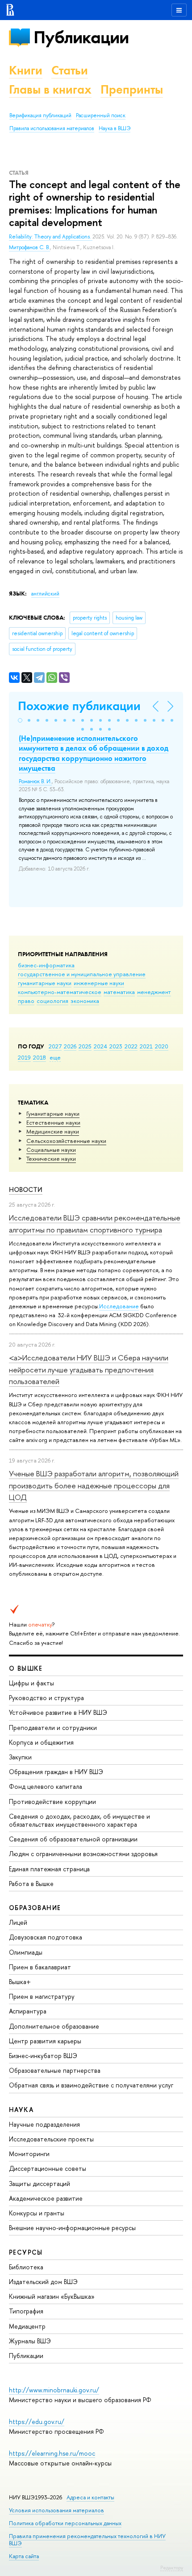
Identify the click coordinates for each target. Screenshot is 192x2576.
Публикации (81, 37)
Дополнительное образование (54, 2026)
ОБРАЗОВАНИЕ (35, 1908)
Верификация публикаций (40, 115)
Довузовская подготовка (46, 1937)
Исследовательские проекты (51, 2139)
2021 (146, 1046)
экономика (85, 1001)
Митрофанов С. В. (29, 247)
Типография (26, 2311)
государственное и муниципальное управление (82, 974)
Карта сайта (24, 2556)
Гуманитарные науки (53, 1113)
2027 (55, 1046)
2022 (131, 1046)
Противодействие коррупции (52, 1802)
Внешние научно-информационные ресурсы (72, 2228)
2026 (70, 1046)
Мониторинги (29, 2154)
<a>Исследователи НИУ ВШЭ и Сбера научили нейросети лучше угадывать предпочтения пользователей (89, 1369)
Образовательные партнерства (55, 2070)
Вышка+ (20, 1982)
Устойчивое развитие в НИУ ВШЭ (58, 1712)
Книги (26, 70)
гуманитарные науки (45, 983)
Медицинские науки (53, 1131)
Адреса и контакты (90, 2497)
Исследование (119, 1306)
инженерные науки (99, 983)
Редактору (172, 2568)
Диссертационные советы (48, 2168)
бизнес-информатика (46, 965)
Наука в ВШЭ (115, 128)
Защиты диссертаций (40, 2184)
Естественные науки (53, 1122)
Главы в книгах (50, 89)
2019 (24, 1057)
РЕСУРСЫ (26, 2252)
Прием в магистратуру (42, 1996)
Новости (26, 1189)
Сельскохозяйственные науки (66, 1141)
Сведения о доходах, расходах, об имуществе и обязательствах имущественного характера (79, 1820)
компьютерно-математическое (60, 992)
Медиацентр (27, 2326)
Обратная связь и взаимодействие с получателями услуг (91, 2085)
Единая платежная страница (49, 1869)
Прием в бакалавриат (40, 1967)
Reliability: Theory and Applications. (51, 237)
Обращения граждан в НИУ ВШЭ (56, 1772)
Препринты (132, 89)
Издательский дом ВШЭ (43, 2282)
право (26, 1001)
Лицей (18, 1922)
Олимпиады (26, 1952)
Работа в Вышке (31, 1884)
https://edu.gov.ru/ (37, 2422)
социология (52, 1001)
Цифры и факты (31, 1683)
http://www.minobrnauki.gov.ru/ (54, 2390)
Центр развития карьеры (45, 2041)
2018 (40, 1057)
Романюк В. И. (35, 781)
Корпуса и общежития (41, 1742)
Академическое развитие (46, 2198)
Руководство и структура (46, 1698)
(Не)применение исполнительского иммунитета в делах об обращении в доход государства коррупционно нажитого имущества (94, 753)
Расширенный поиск (101, 115)
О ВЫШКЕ (26, 1668)
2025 (85, 1046)
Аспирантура (28, 2011)
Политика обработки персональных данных (65, 2523)
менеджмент (154, 992)
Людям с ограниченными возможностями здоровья (83, 1854)
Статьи (70, 70)
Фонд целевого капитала (46, 1786)
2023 (116, 1046)
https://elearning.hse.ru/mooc (52, 2453)
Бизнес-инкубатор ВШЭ (43, 2056)
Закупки (20, 1757)
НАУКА (21, 2110)
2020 (162, 1046)
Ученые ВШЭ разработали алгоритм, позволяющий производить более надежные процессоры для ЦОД (94, 1485)
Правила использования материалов (52, 128)
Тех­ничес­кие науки (51, 1159)
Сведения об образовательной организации (73, 1839)
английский (45, 594)
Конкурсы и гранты (37, 2213)
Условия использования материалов (56, 2510)
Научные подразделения (44, 2124)
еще (55, 1057)
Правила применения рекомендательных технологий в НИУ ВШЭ (87, 2540)
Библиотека (26, 2267)
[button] (20, 720)
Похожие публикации (79, 706)
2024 (100, 1046)
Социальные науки (51, 1150)
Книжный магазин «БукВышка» (52, 2296)
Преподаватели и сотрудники (53, 1728)
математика (119, 992)
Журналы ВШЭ (30, 2341)
